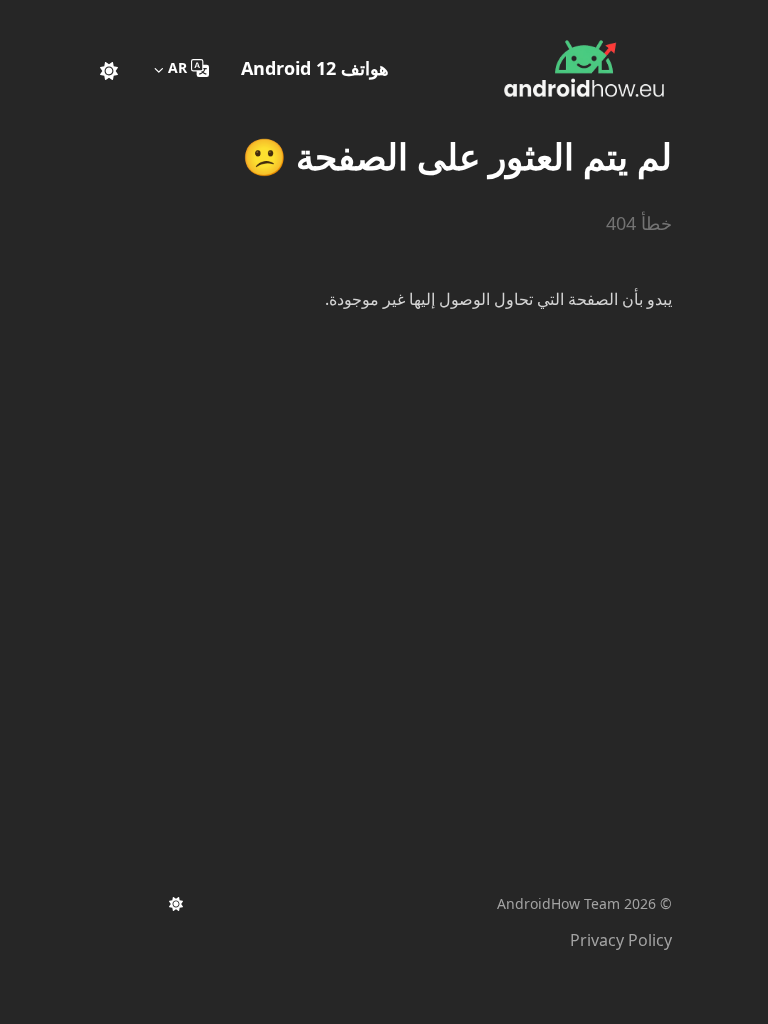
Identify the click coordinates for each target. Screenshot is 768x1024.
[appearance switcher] (109, 68)
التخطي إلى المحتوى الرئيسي (547, 18)
